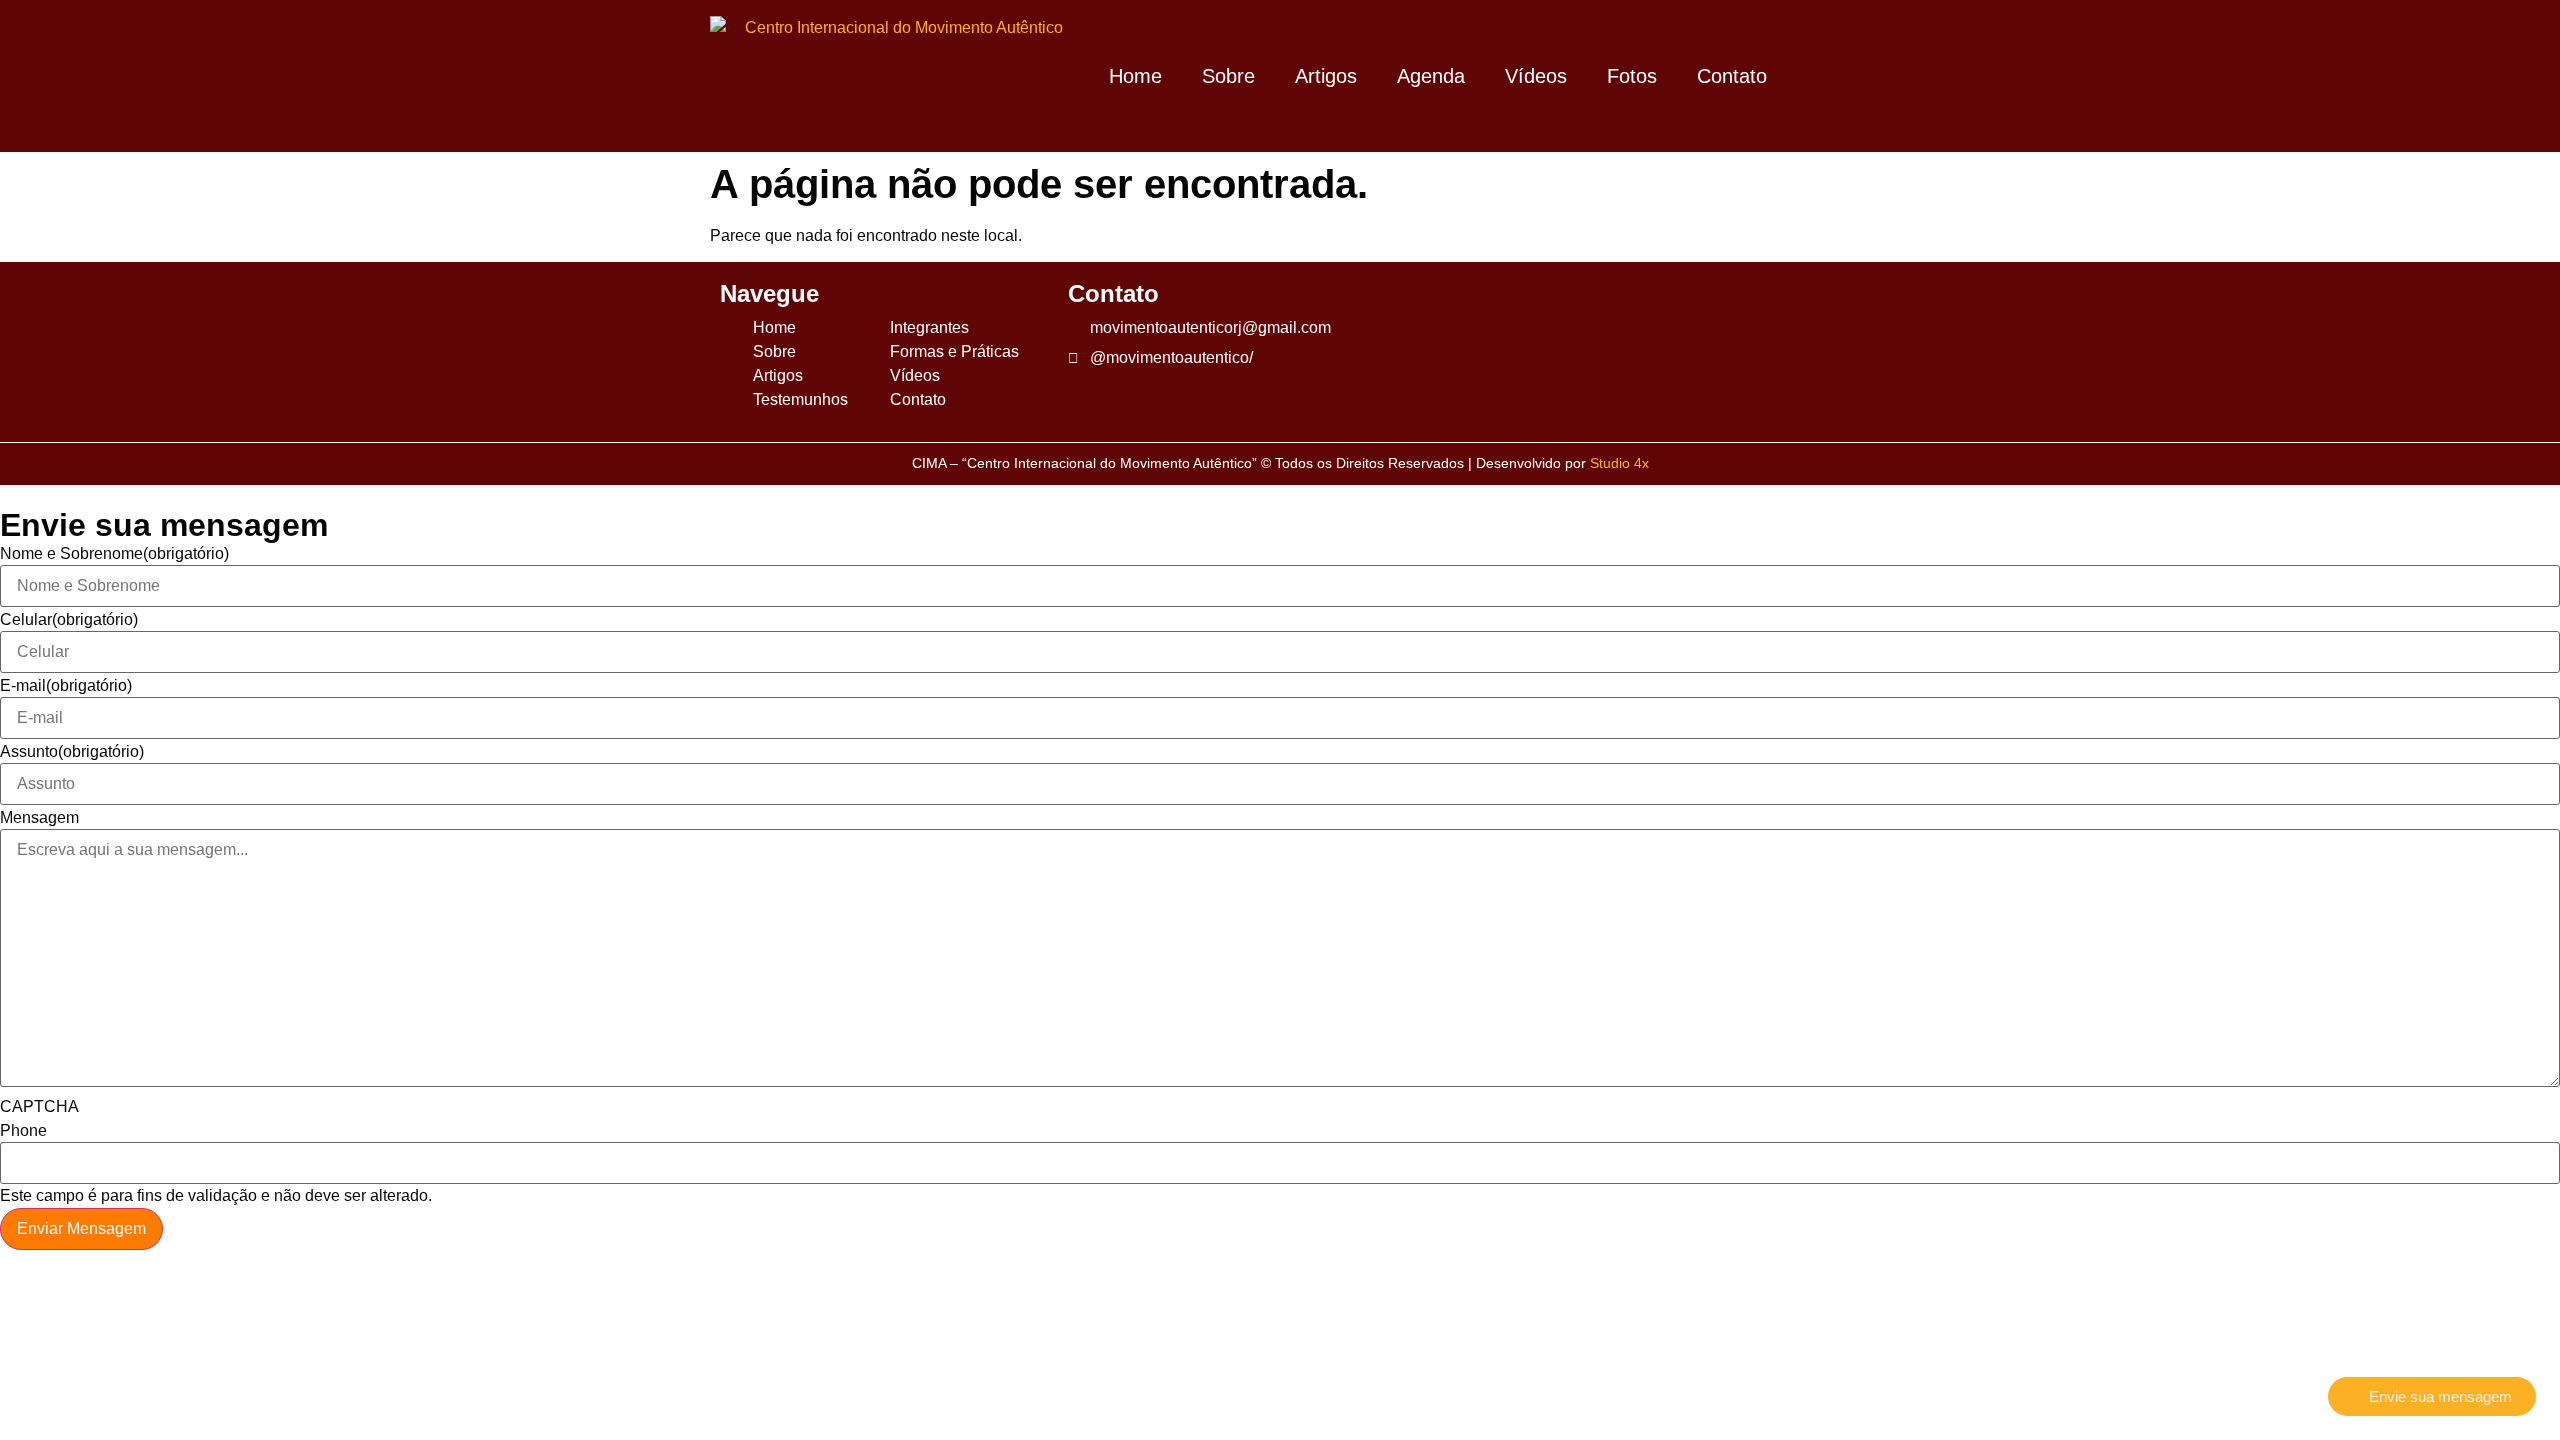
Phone (23, 1131)
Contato (1732, 76)
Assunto (72, 752)
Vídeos (1536, 76)
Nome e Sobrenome (114, 554)
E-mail (66, 686)
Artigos (1326, 76)
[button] (1823, 76)
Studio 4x (1619, 463)
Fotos (1632, 76)
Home (1135, 76)
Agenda (1431, 76)
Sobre (1228, 76)
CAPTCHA (39, 1107)
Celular (69, 620)
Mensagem (39, 818)
